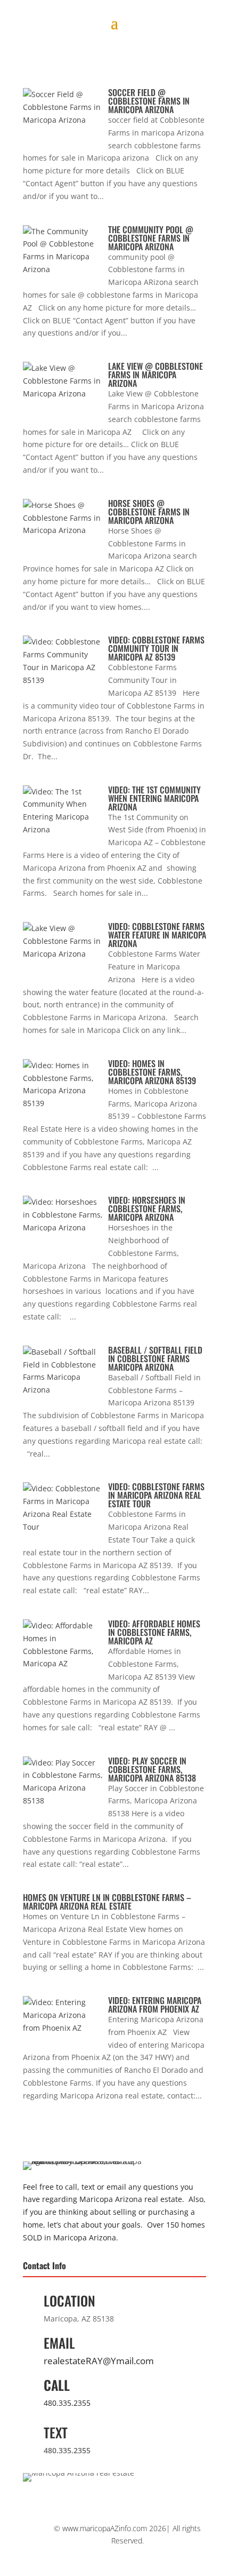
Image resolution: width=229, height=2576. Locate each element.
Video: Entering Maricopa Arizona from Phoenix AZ (155, 2005)
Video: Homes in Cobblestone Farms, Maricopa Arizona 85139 (152, 1072)
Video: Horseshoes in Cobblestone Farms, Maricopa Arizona (147, 1209)
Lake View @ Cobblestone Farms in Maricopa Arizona (156, 375)
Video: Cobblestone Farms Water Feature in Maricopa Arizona (157, 935)
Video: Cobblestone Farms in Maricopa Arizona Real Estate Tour (156, 1495)
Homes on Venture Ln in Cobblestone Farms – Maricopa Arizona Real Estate (107, 1902)
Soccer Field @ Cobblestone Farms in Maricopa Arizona (149, 101)
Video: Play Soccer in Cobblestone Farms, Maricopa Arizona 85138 (152, 1769)
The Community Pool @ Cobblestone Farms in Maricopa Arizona (151, 238)
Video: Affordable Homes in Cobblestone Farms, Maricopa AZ (154, 1632)
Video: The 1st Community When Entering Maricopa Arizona (154, 798)
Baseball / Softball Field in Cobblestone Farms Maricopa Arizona (155, 1358)
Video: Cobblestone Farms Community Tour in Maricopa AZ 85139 (156, 648)
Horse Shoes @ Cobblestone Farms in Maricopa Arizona (149, 512)
